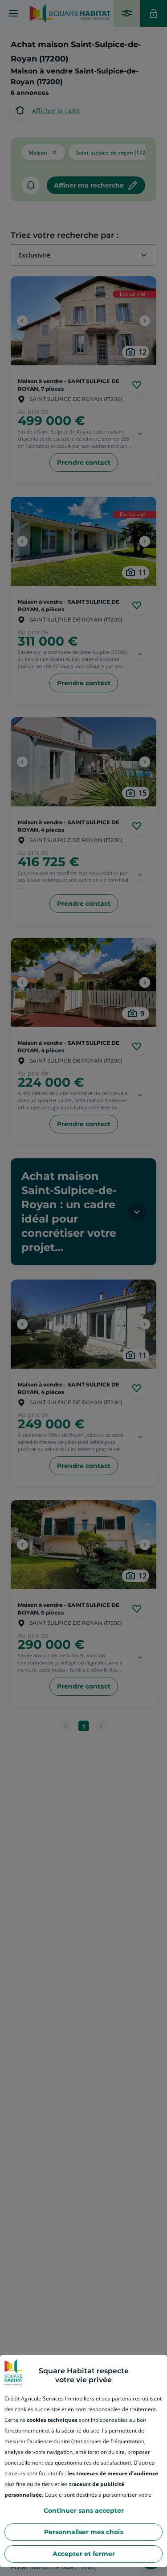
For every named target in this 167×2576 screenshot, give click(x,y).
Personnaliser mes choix (84, 2532)
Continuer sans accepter (84, 2511)
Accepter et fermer (84, 2554)
